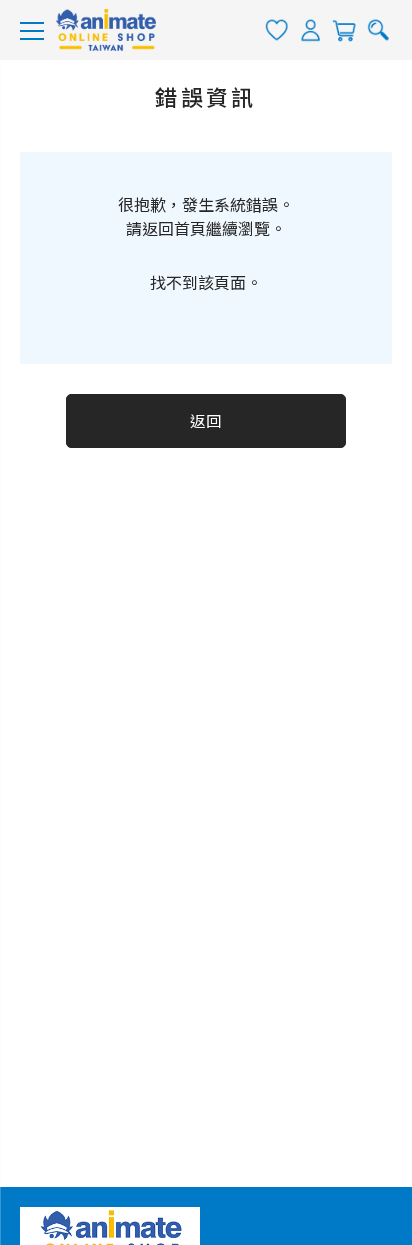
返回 (206, 422)
